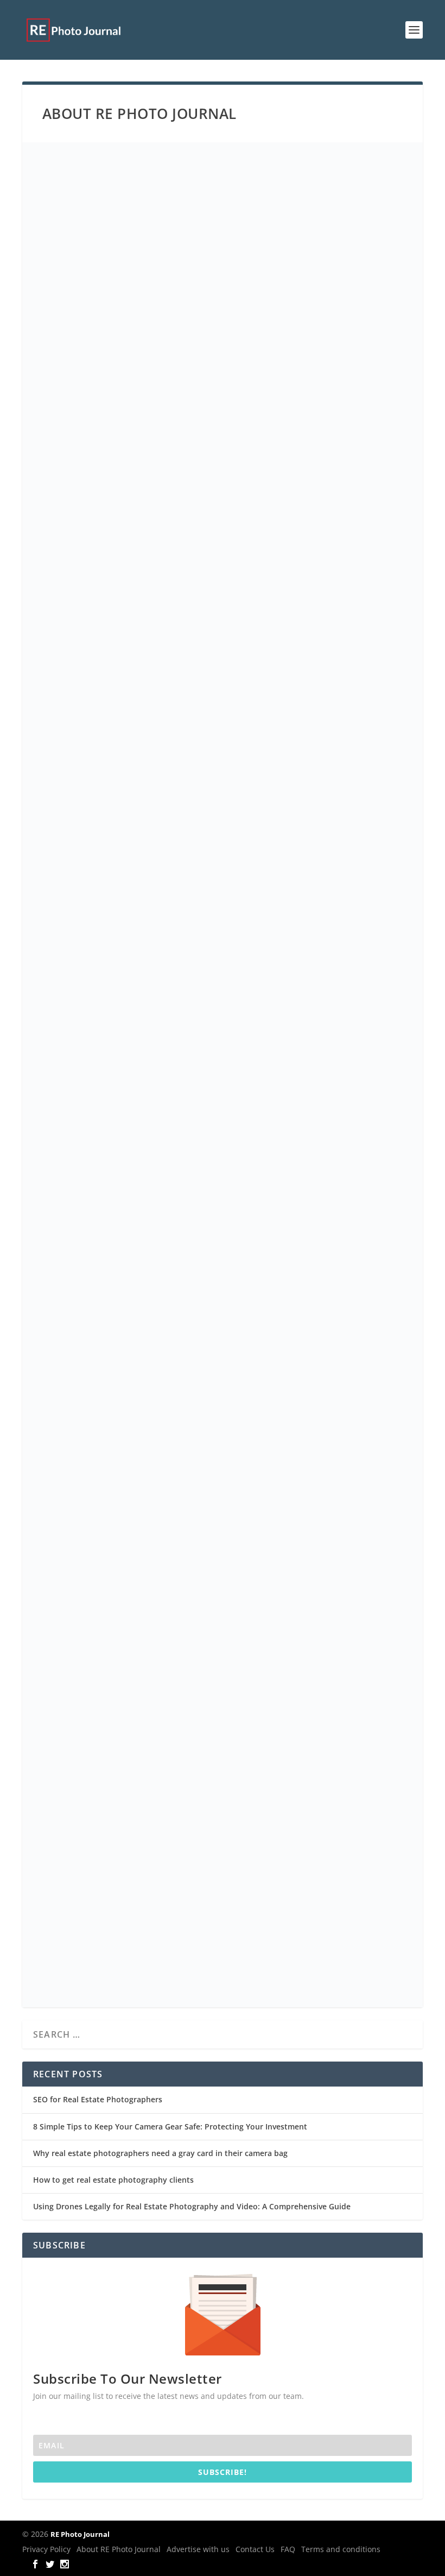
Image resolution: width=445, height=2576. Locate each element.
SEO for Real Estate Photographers (98, 2099)
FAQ (288, 2549)
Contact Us (255, 2549)
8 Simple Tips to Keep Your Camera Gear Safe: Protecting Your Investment (170, 2126)
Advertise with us (198, 2549)
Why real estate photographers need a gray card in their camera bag (160, 2153)
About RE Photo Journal (119, 2549)
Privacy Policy (46, 2549)
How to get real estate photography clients (113, 2180)
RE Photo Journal (80, 2534)
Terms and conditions (341, 2549)
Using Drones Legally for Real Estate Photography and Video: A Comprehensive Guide (192, 2206)
